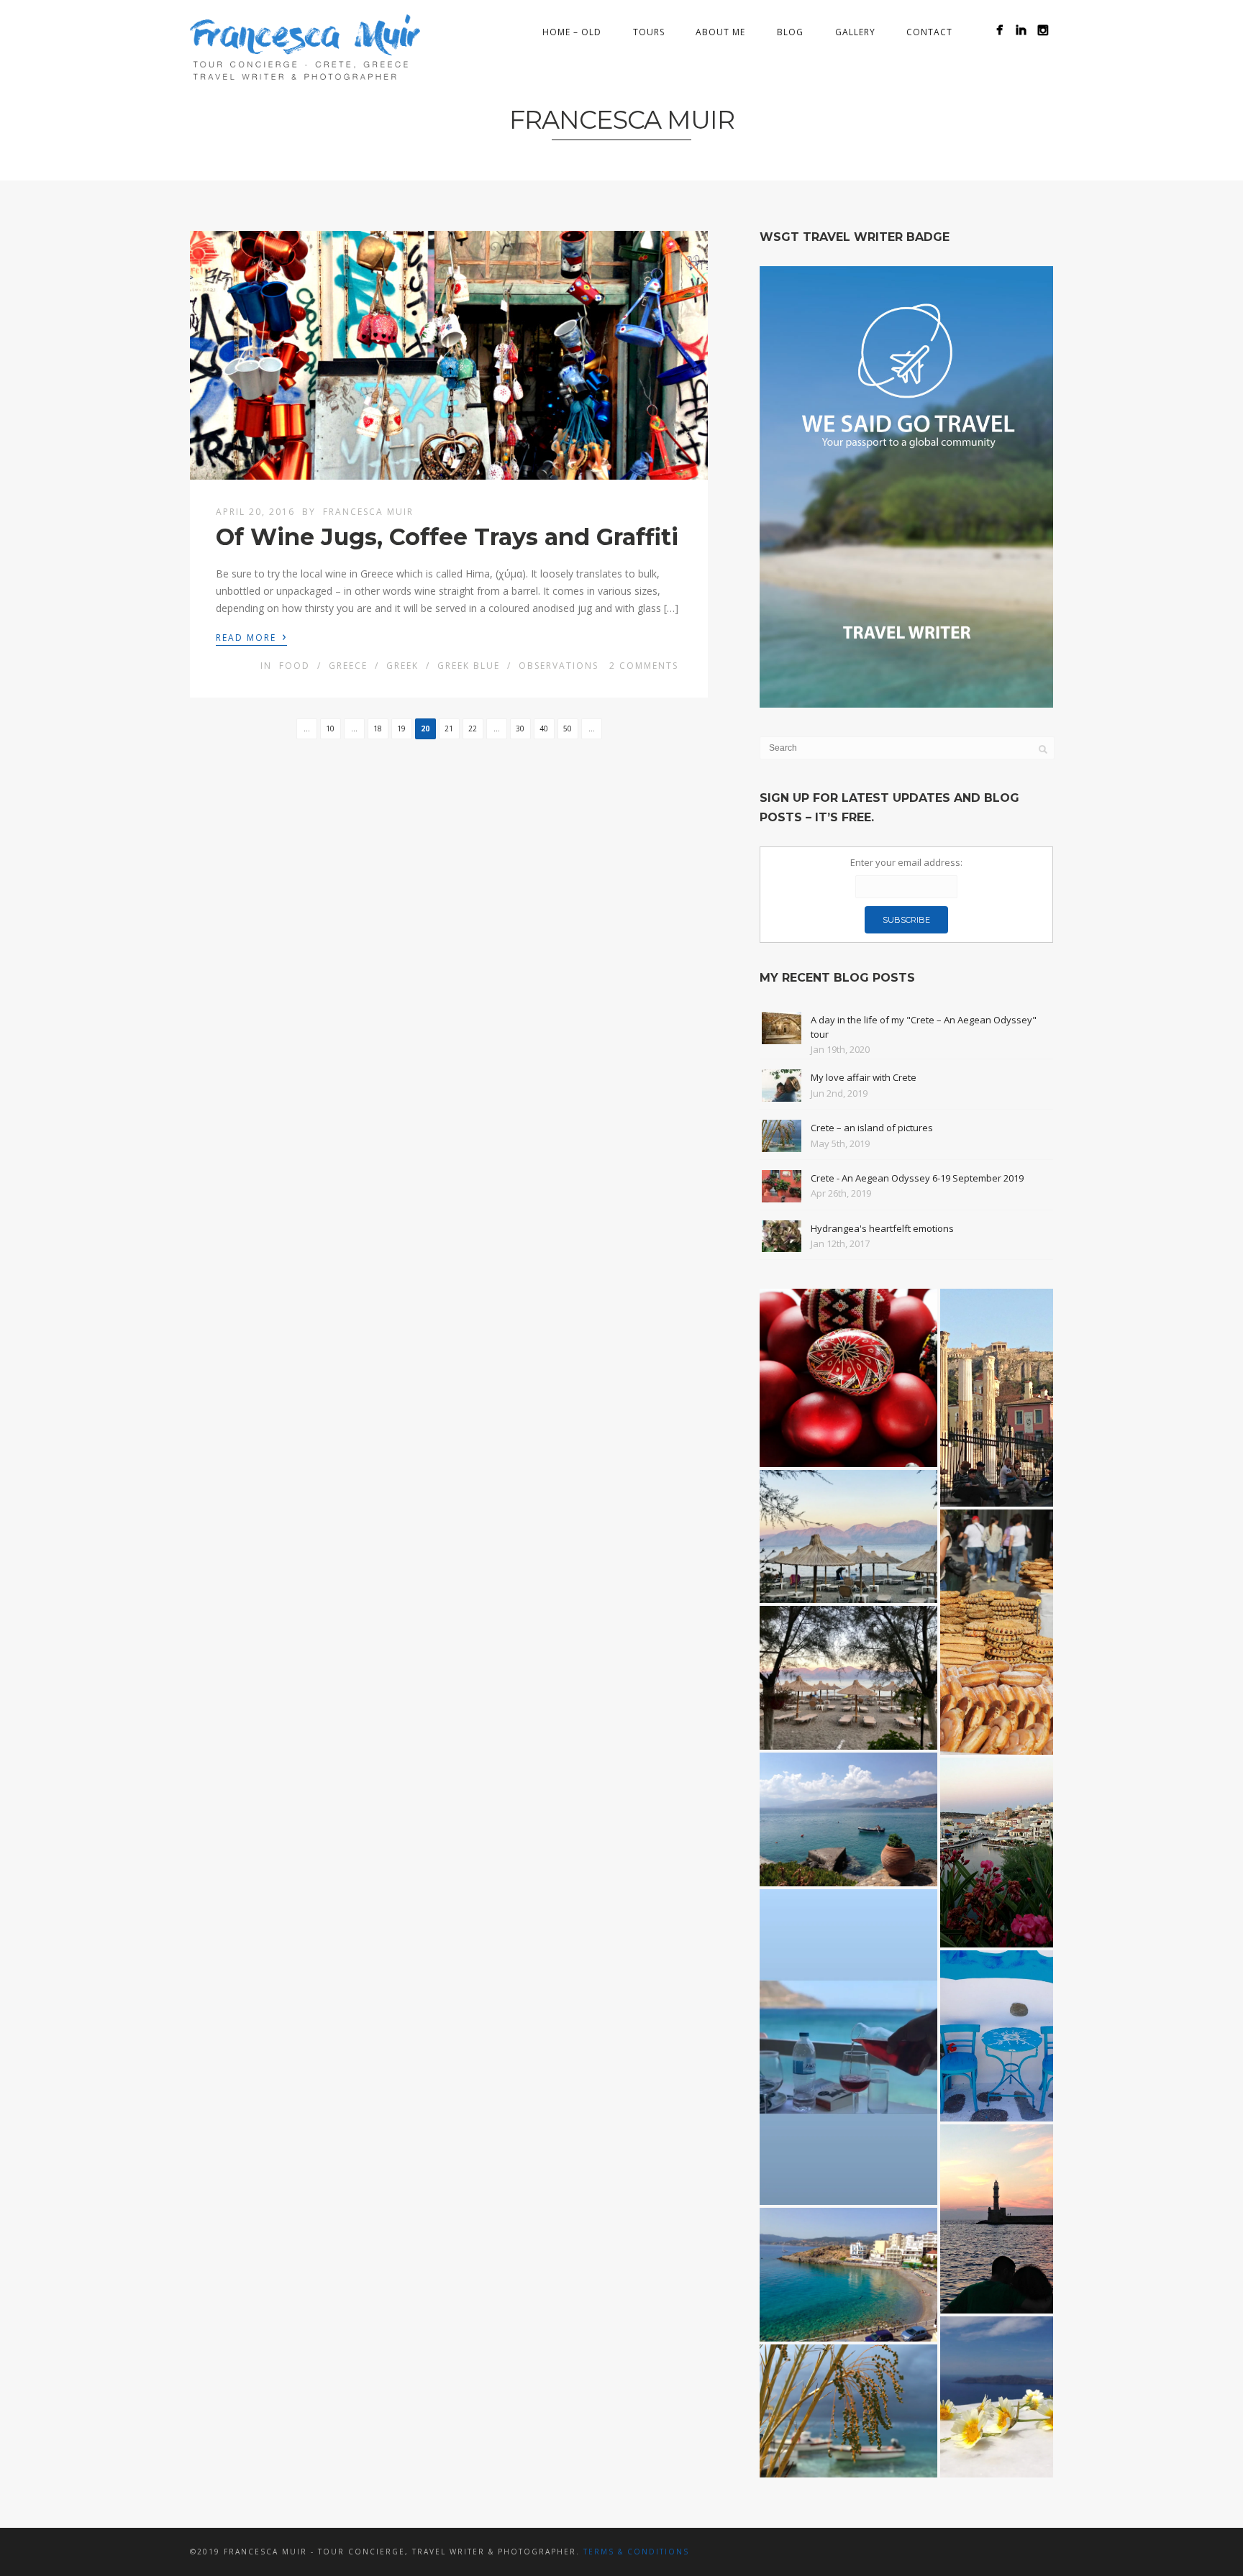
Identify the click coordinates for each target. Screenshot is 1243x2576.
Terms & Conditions (636, 2552)
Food (295, 666)
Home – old (572, 32)
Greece (348, 666)
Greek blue (469, 666)
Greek (402, 666)
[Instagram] (1043, 30)
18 (378, 729)
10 (330, 729)
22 (473, 729)
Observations (559, 666)
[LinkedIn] (1021, 30)
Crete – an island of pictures (872, 1128)
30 (520, 729)
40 (544, 729)
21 (449, 729)
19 (401, 729)
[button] (848, 1378)
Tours (649, 32)
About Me (720, 32)
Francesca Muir (368, 512)
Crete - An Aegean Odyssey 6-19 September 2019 (917, 1178)
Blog (790, 32)
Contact (929, 32)
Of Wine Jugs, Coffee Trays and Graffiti (447, 537)
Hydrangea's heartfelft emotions (882, 1228)
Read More (251, 636)
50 (568, 729)
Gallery (855, 32)
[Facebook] (1000, 30)
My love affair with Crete (864, 1077)
